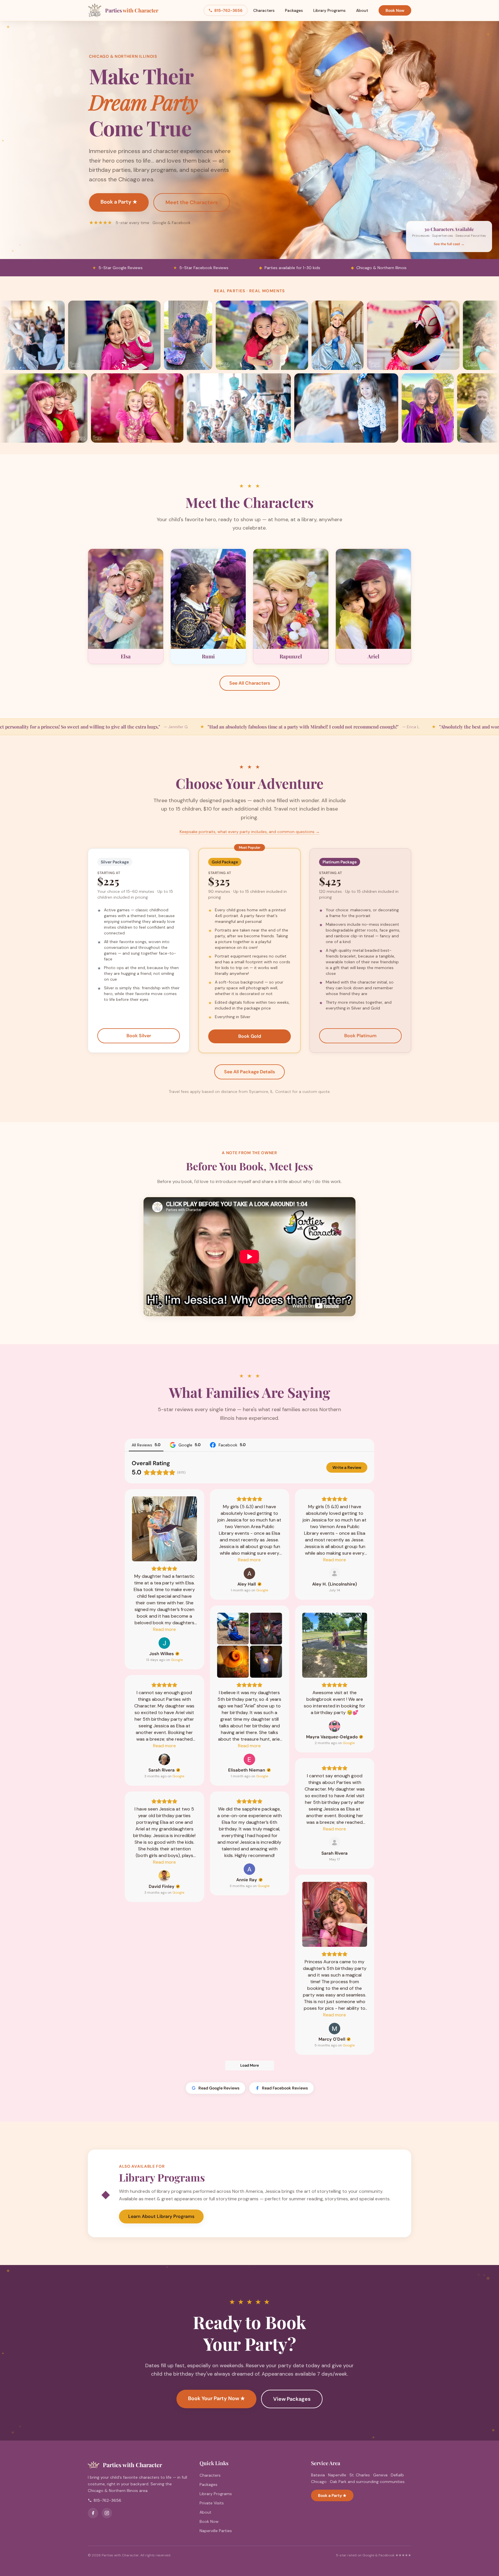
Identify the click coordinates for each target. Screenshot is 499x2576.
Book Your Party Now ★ (216, 2398)
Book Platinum (360, 1036)
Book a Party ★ (119, 202)
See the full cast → (449, 244)
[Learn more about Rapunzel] (291, 607)
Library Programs (329, 10)
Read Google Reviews (219, 2088)
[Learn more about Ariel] (373, 607)
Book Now (395, 10)
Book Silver (139, 1036)
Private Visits (212, 2503)
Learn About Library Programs (161, 2216)
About (362, 10)
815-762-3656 (228, 10)
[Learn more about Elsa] (126, 607)
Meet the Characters (192, 202)
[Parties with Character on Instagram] (107, 2513)
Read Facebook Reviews (285, 2088)
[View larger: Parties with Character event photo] (80, 335)
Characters (264, 10)
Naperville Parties (216, 2531)
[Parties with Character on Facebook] (93, 2513)
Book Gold (250, 1036)
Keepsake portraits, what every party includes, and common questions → (250, 832)
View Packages (292, 2399)
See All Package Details (249, 1072)
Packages (294, 10)
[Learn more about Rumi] (208, 607)
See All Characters (250, 683)
